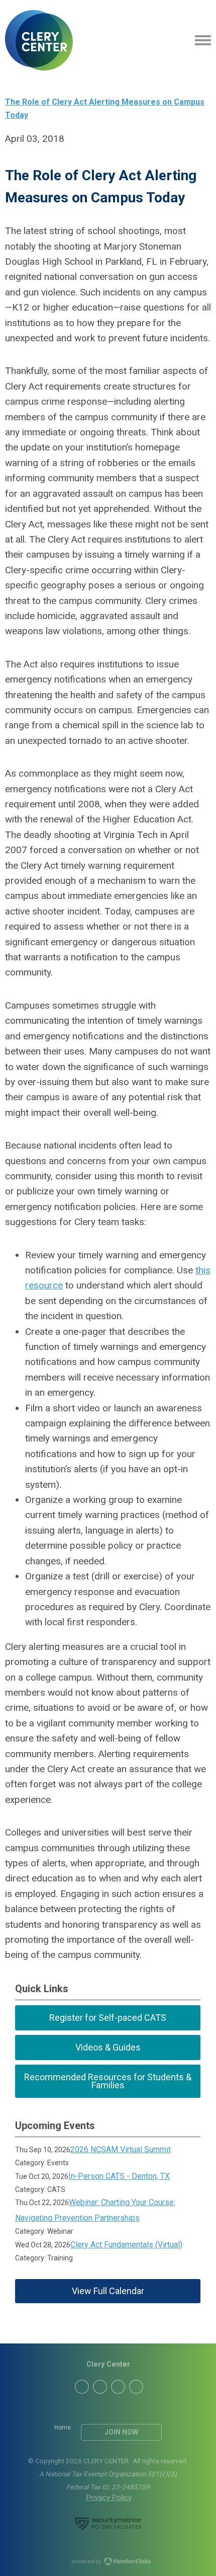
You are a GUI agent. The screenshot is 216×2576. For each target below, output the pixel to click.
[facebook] (82, 2387)
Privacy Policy (109, 2497)
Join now (121, 2432)
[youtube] (136, 2387)
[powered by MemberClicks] (108, 2562)
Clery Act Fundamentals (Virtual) (126, 2245)
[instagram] (118, 2387)
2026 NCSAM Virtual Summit (121, 2149)
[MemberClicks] (39, 40)
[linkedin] (100, 2387)
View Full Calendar (108, 2291)
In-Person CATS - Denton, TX (119, 2176)
